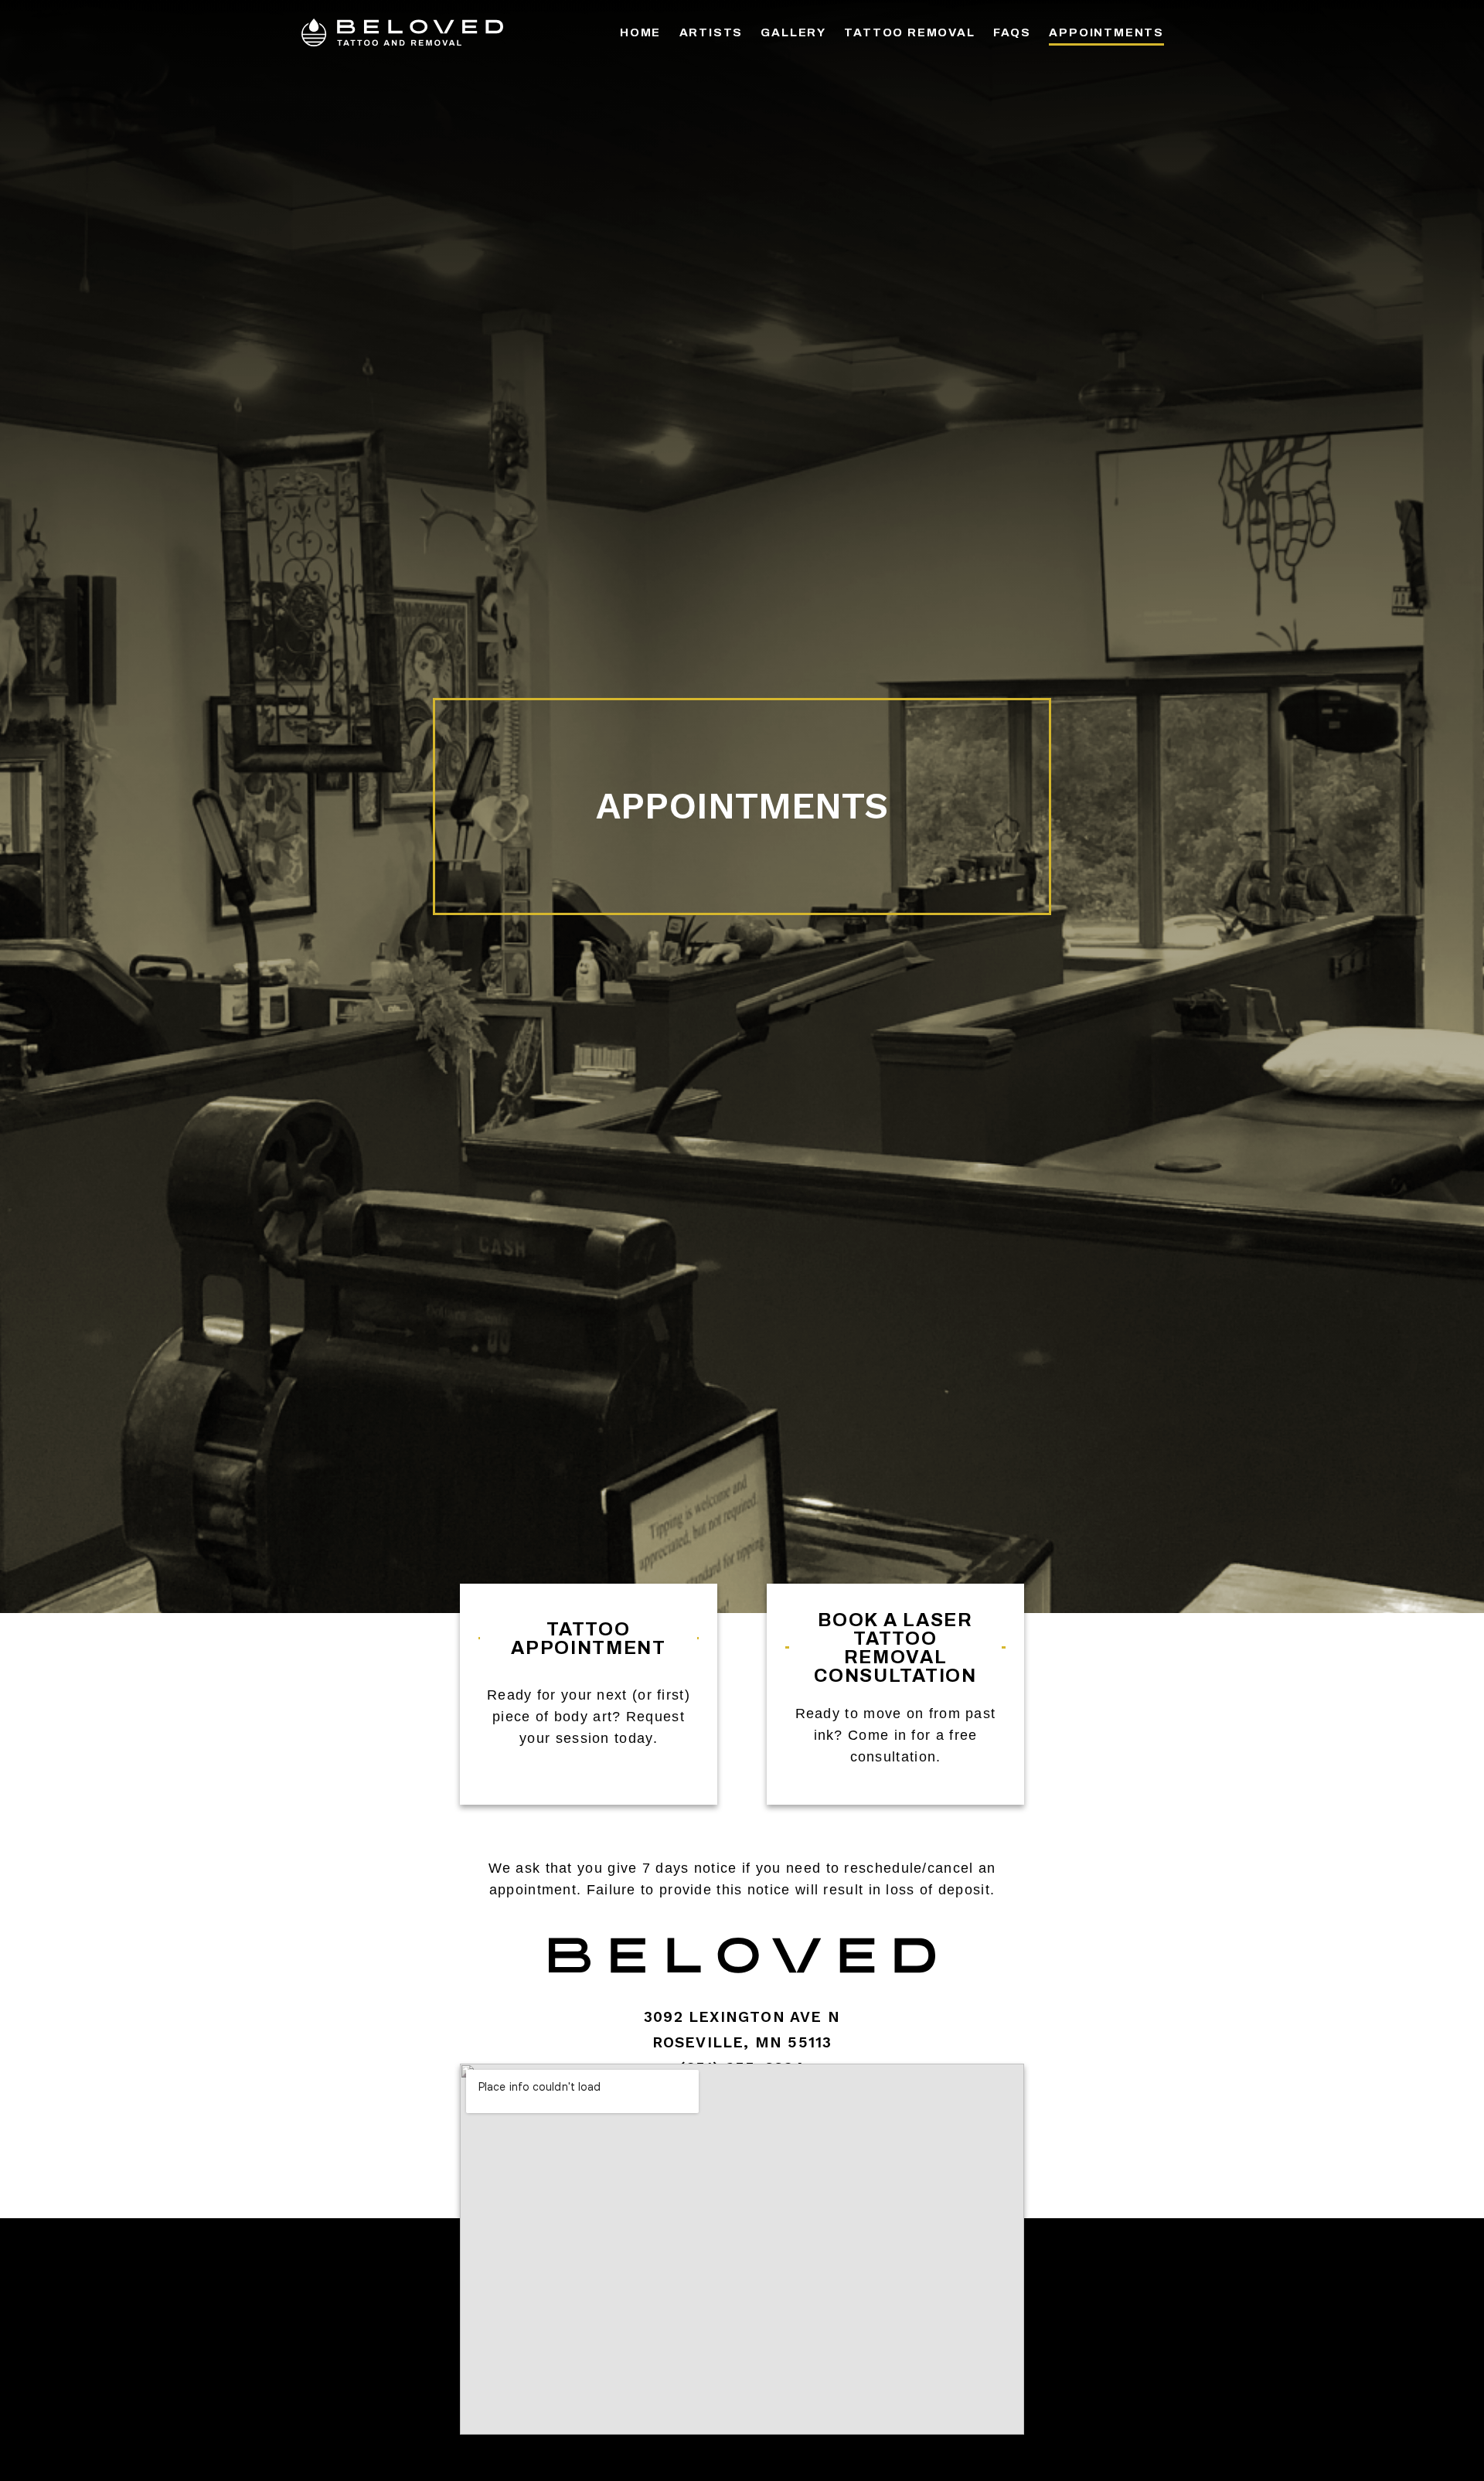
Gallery (793, 32)
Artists (711, 32)
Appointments (1106, 32)
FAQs (1012, 32)
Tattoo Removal (909, 32)
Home (640, 32)
